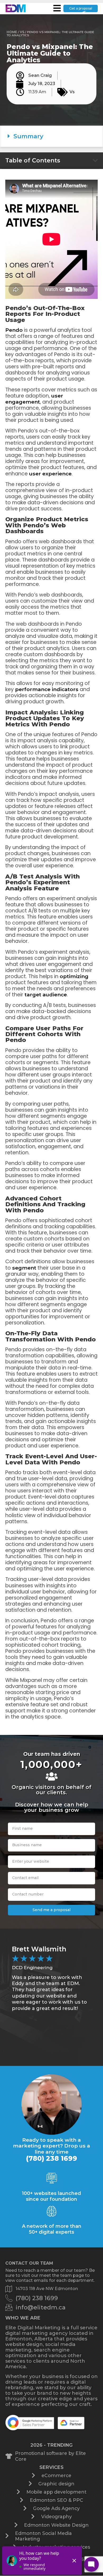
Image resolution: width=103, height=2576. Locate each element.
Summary (28, 136)
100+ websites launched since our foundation (51, 2196)
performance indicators (47, 689)
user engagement (34, 399)
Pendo (14, 330)
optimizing (74, 976)
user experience (50, 474)
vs (22, 32)
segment (24, 1268)
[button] (51, 136)
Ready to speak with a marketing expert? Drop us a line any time (51, 2146)
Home (12, 32)
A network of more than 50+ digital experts (52, 2229)
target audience (46, 995)
